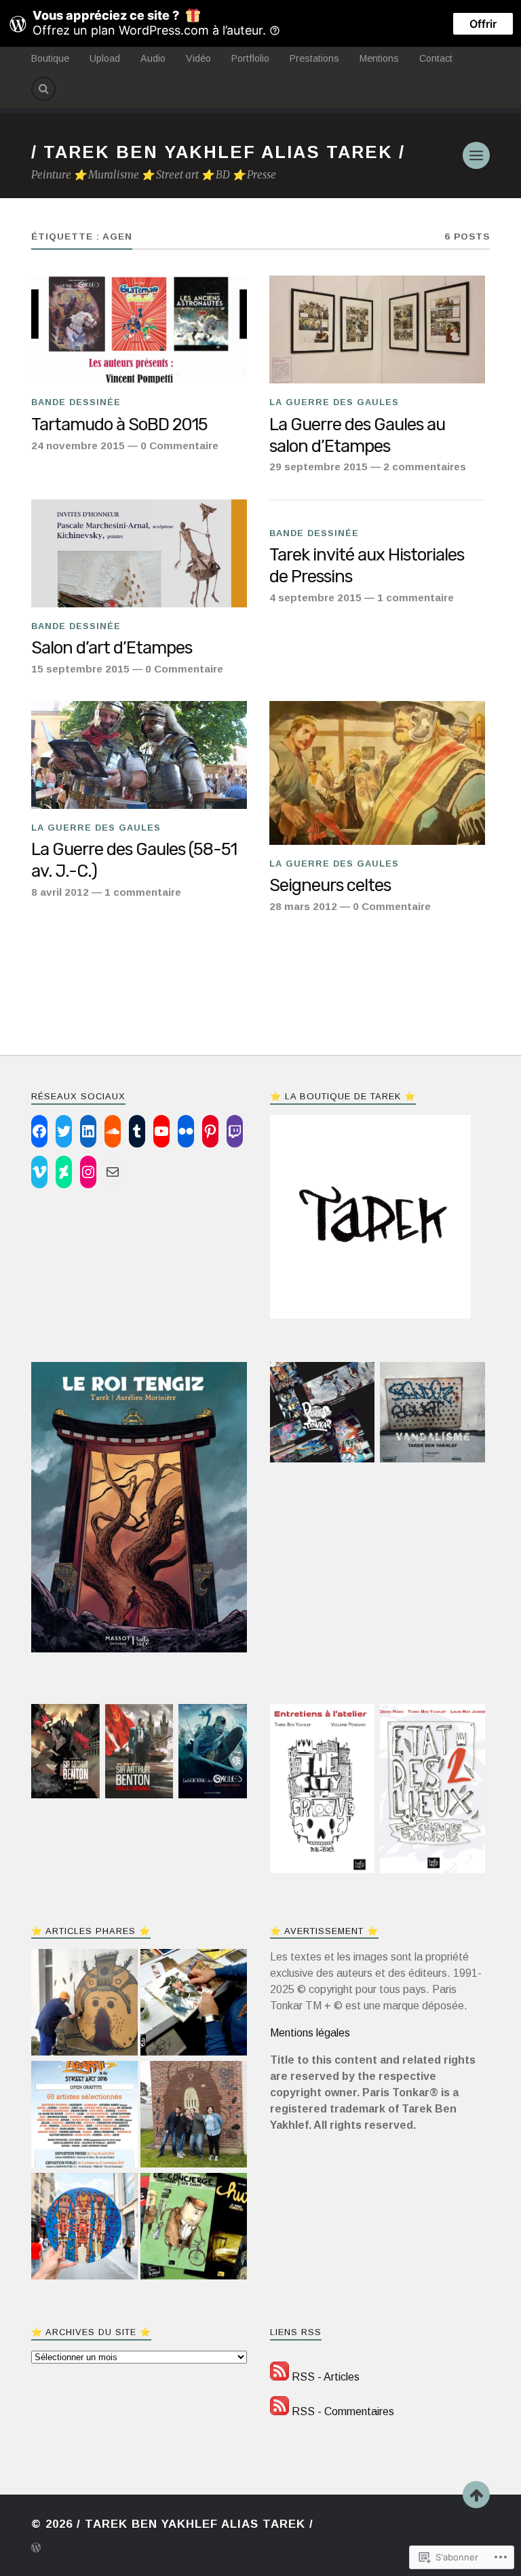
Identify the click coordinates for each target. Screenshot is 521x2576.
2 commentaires (425, 467)
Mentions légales (310, 2033)
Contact (436, 58)
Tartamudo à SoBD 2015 (119, 424)
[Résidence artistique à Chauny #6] (194, 2116)
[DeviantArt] (64, 1172)
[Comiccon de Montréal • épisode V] (194, 2004)
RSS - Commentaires (343, 2411)
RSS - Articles (326, 2377)
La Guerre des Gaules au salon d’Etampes (357, 435)
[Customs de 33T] (84, 2228)
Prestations (314, 58)
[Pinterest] (210, 1131)
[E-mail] (113, 1172)
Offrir (483, 24)
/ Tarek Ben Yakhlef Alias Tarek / (218, 152)
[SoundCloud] (113, 1131)
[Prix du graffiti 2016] (84, 2116)
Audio (153, 58)
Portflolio (250, 58)
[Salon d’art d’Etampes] (139, 553)
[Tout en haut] (476, 2495)
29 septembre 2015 (319, 467)
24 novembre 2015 (78, 446)
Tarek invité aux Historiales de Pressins (367, 565)
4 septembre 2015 (315, 598)
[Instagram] (88, 1172)
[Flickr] (186, 1131)
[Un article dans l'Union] (84, 2004)
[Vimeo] (39, 1172)
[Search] (43, 89)
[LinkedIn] (88, 1131)
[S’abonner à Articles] (279, 2377)
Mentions (379, 58)
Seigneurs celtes (330, 885)
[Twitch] (235, 1131)
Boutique (50, 58)
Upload (105, 58)
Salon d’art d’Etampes (112, 647)
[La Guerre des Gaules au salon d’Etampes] (377, 329)
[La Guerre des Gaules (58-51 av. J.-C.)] (139, 755)
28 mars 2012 (303, 906)
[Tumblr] (137, 1131)
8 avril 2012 (60, 892)
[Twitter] (64, 1131)
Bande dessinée (76, 402)
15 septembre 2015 (80, 669)
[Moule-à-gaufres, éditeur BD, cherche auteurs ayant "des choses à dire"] (194, 2228)
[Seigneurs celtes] (377, 773)
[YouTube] (161, 1131)
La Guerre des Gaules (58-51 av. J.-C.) (134, 860)
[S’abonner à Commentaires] (279, 2411)
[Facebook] (39, 1131)
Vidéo (198, 58)
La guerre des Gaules (334, 402)
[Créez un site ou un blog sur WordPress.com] (36, 2549)
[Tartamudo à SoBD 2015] (139, 329)
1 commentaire (416, 598)
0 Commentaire (179, 446)
